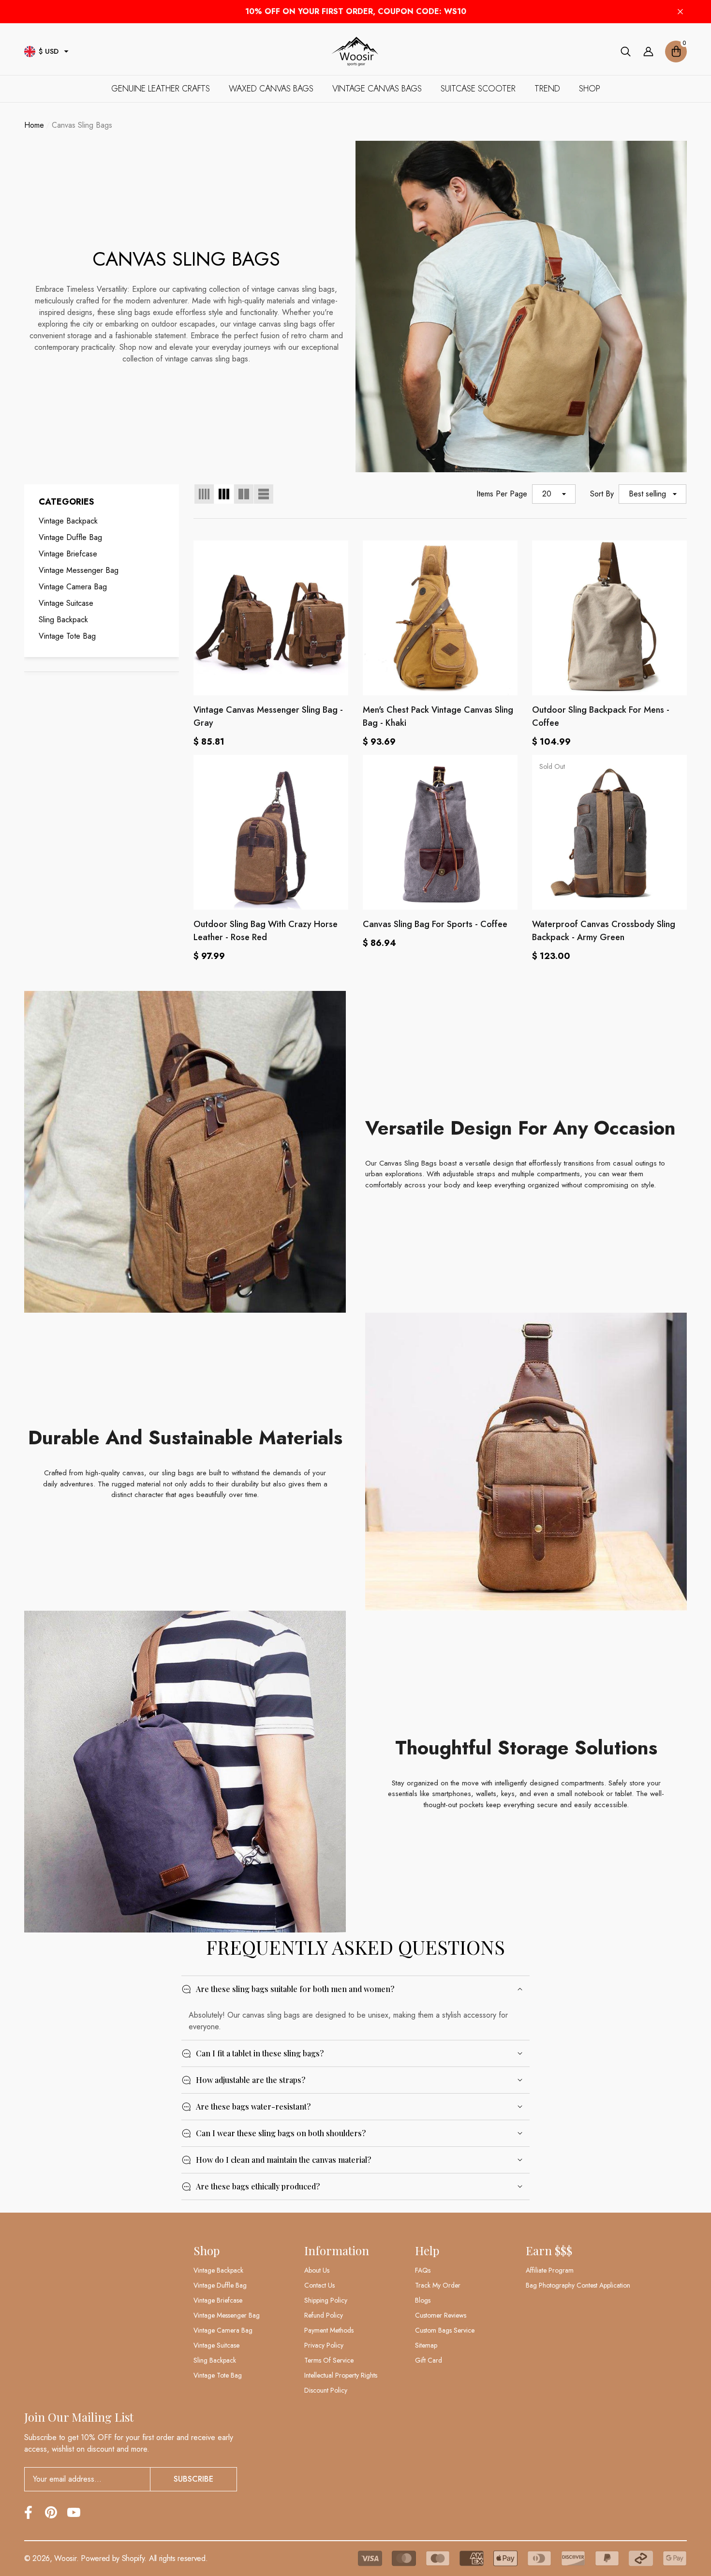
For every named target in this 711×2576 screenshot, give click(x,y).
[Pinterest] (51, 2512)
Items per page (502, 494)
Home (34, 125)
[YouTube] (74, 2512)
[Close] (680, 12)
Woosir (65, 2558)
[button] (66, 51)
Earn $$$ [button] (549, 2250)
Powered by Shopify (112, 2558)
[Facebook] (28, 2512)
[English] (30, 52)
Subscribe (193, 2479)
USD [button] (49, 51)
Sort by (602, 494)
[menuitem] (102, 521)
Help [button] (427, 2250)
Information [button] (337, 2250)
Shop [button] (207, 2250)
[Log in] (648, 52)
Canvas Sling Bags (82, 125)
